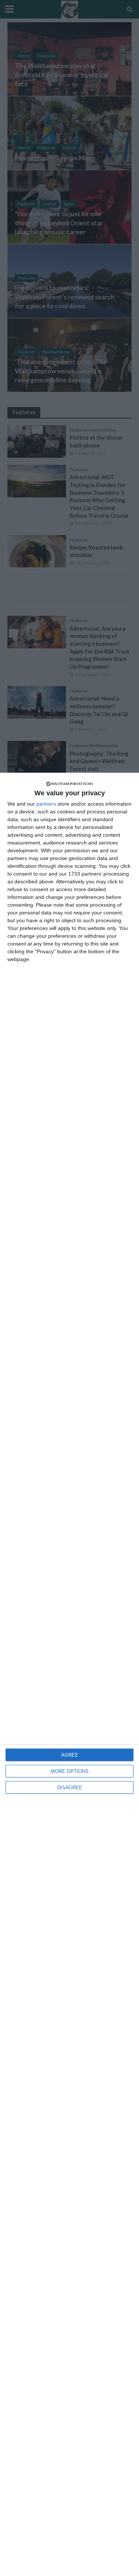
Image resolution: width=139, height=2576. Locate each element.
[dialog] (69, 1674)
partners (46, 804)
